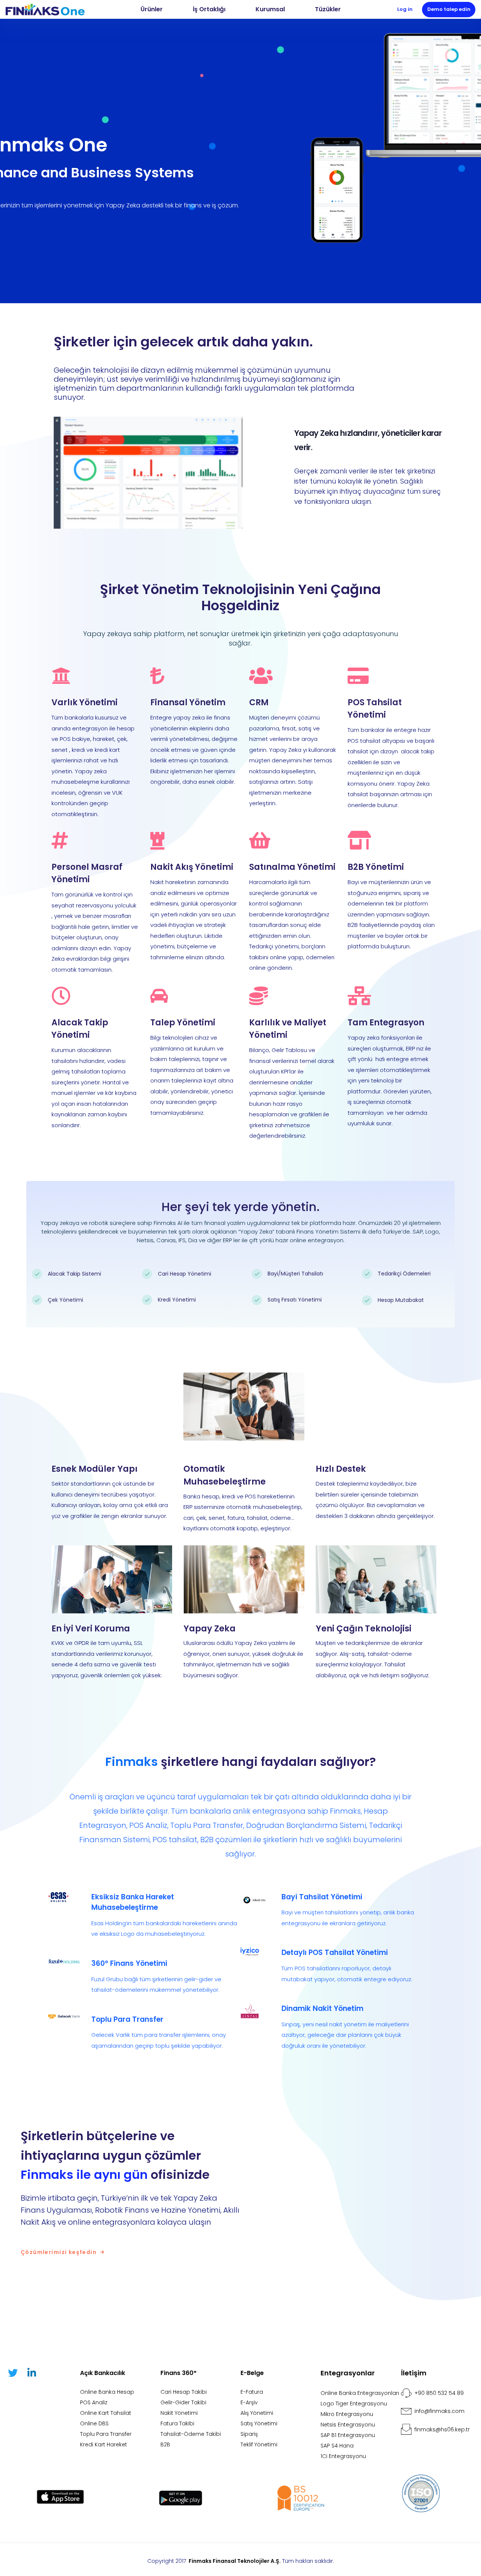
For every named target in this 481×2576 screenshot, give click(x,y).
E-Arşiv (249, 2402)
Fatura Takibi (177, 2423)
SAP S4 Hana (337, 2446)
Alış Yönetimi (257, 2413)
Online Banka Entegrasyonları (360, 2393)
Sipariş (249, 2434)
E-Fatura (252, 2392)
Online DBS (94, 2423)
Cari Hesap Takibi (184, 2392)
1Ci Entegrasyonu (343, 2456)
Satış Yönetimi (259, 2423)
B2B (165, 2444)
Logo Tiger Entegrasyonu (354, 2404)
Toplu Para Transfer (106, 2434)
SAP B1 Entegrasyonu (348, 2435)
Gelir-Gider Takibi (183, 2402)
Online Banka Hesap (107, 2392)
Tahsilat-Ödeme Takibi (191, 2434)
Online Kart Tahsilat (106, 2413)
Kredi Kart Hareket (104, 2444)
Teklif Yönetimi (259, 2444)
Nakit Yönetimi (179, 2413)
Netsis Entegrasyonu (348, 2425)
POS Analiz (94, 2402)
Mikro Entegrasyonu (347, 2414)
